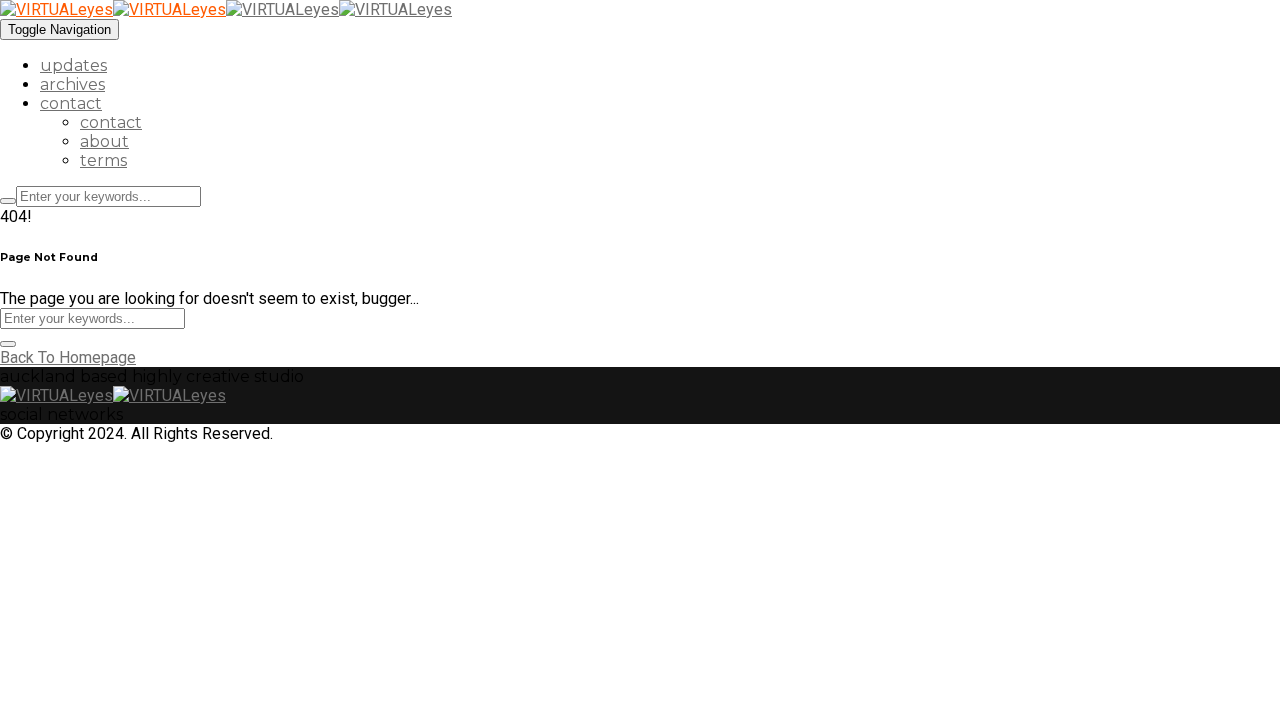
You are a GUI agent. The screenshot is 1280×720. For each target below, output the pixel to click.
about (104, 141)
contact (71, 103)
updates (73, 65)
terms (103, 160)
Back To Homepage (68, 357)
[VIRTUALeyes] (113, 9)
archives (72, 84)
